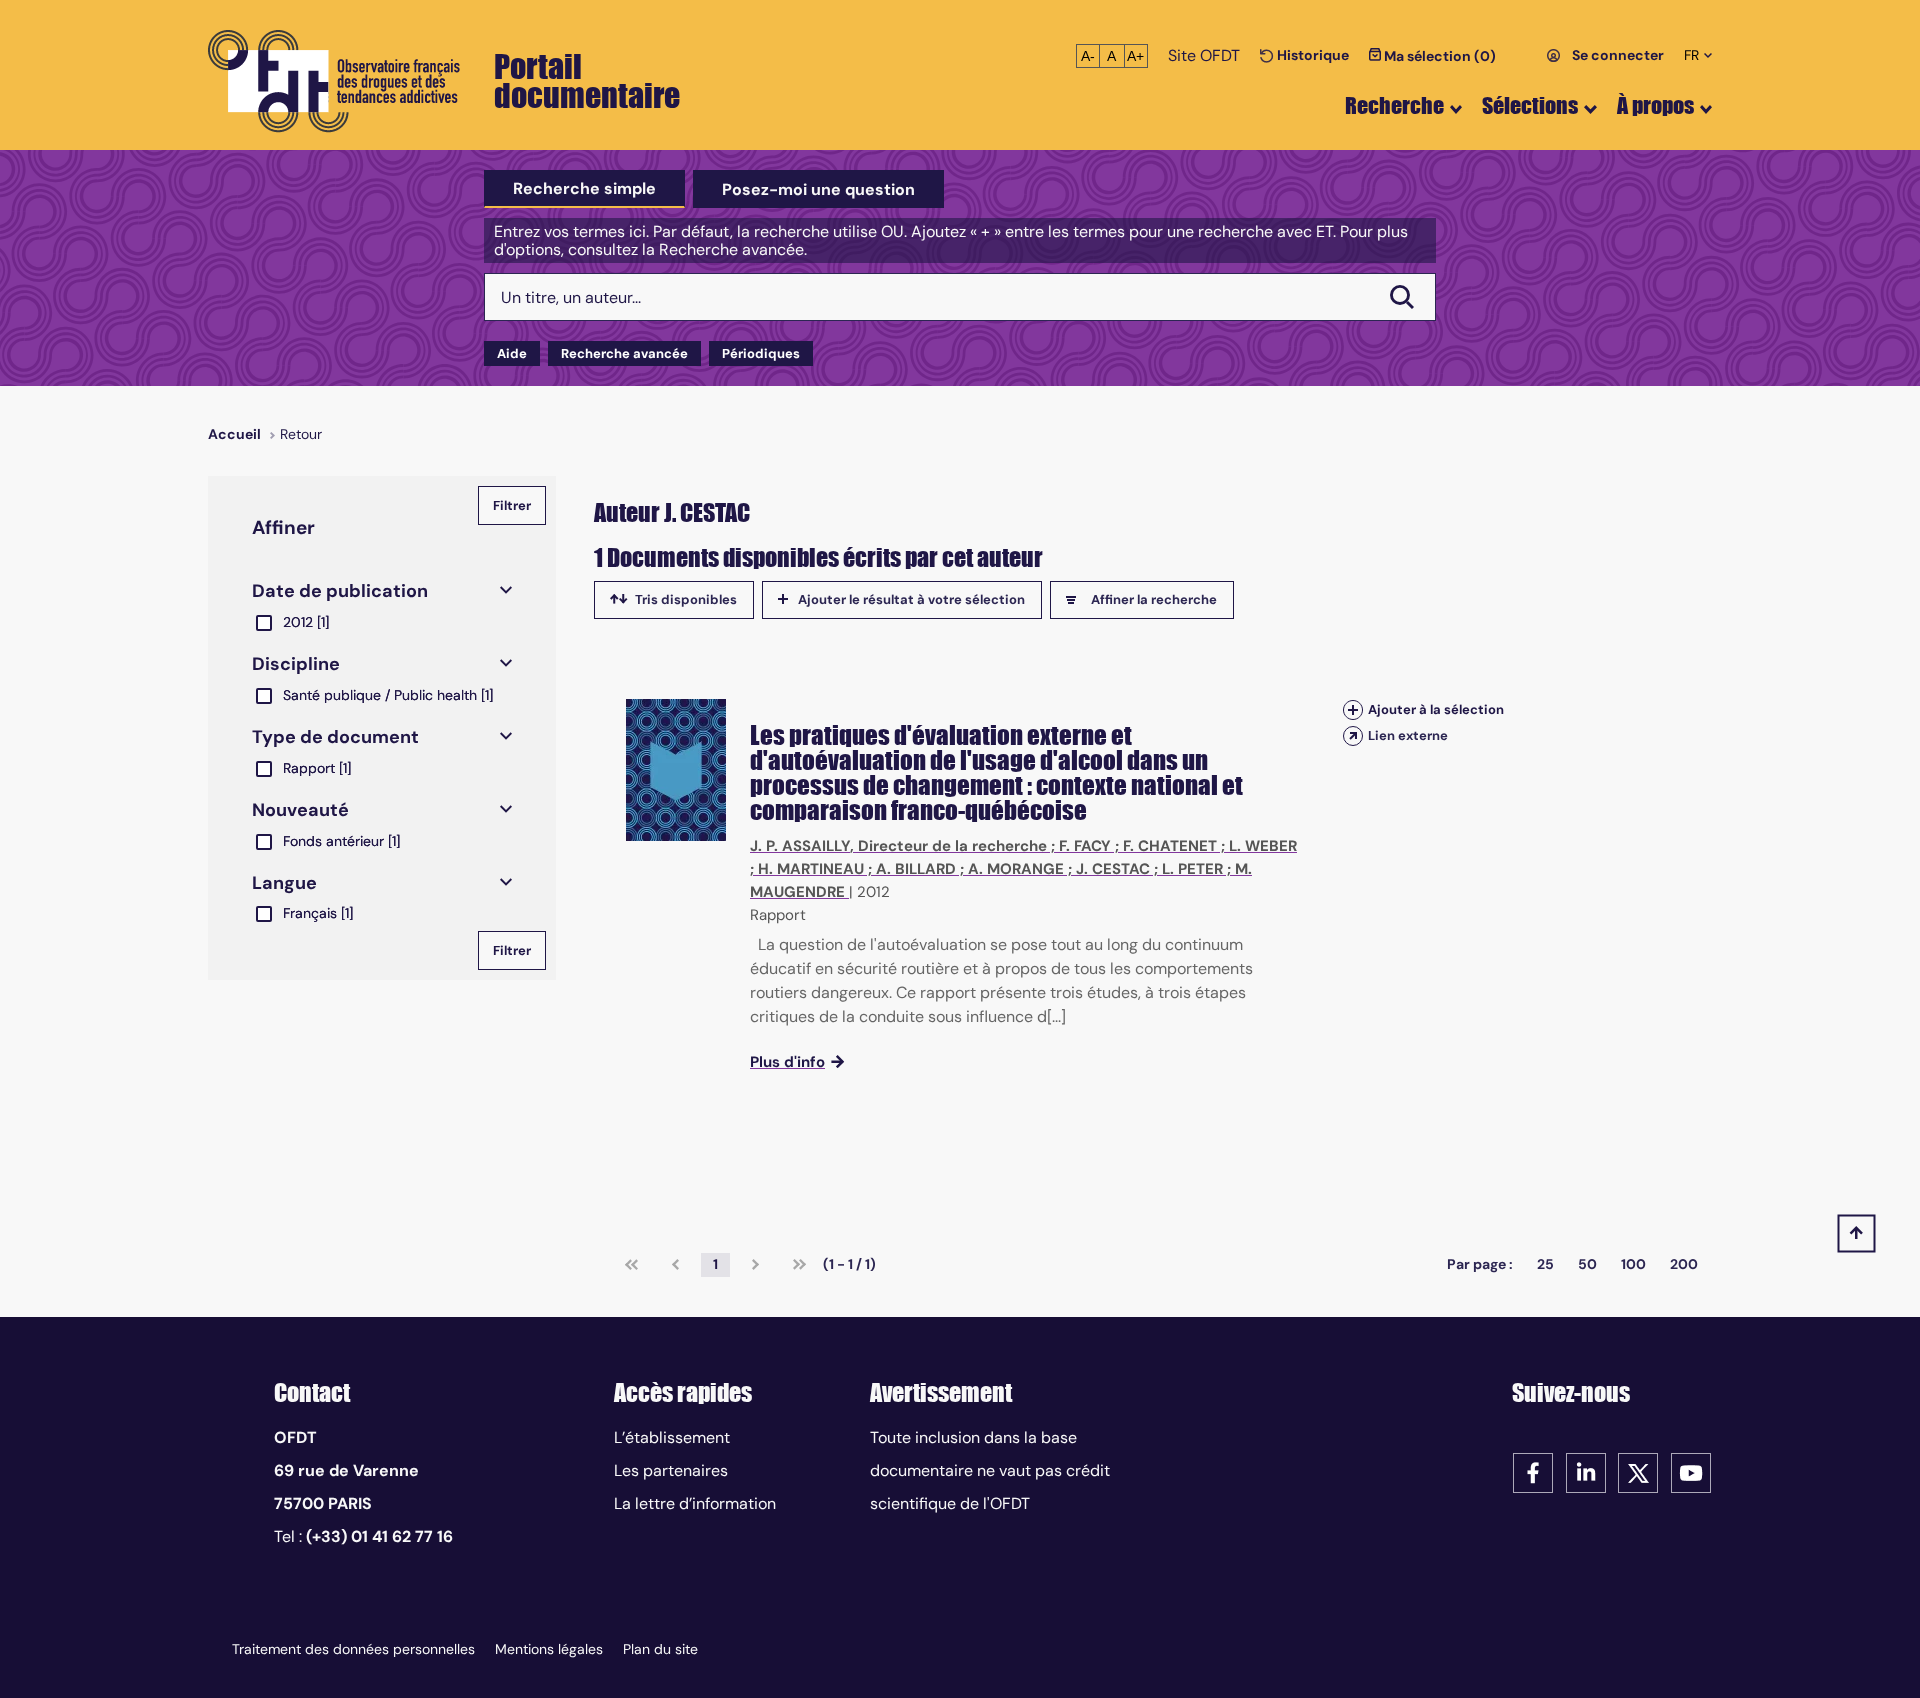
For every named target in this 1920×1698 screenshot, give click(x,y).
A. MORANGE (1016, 869)
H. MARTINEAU (811, 869)
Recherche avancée (624, 353)
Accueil (234, 434)
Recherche (1394, 105)
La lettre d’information (695, 1503)
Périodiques (761, 353)
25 (1545, 1264)
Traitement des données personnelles (353, 1649)
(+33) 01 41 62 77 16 (379, 1536)
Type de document (335, 737)
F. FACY (1085, 846)
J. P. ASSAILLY (800, 846)
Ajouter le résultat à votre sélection (911, 599)
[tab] (584, 189)
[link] (631, 1265)
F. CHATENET (1170, 846)
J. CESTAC (1113, 869)
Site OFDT (1204, 55)
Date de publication (340, 591)
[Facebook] (1533, 1471)
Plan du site (660, 1649)
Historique (1311, 55)
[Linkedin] (1586, 1471)
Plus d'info (787, 1062)
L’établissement (672, 1437)
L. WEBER (1263, 846)
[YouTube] (1691, 1471)
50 (1587, 1264)
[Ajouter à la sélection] (1353, 709)
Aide (512, 353)
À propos (1655, 105)
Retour (301, 434)
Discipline (296, 664)
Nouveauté (300, 810)
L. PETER (1192, 869)
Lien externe (1408, 735)
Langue (284, 883)
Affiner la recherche (1154, 599)
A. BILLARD (916, 869)
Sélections (1530, 105)
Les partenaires (671, 1470)
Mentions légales (549, 1649)
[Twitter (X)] (1638, 1471)
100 (1633, 1264)
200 (1684, 1264)
